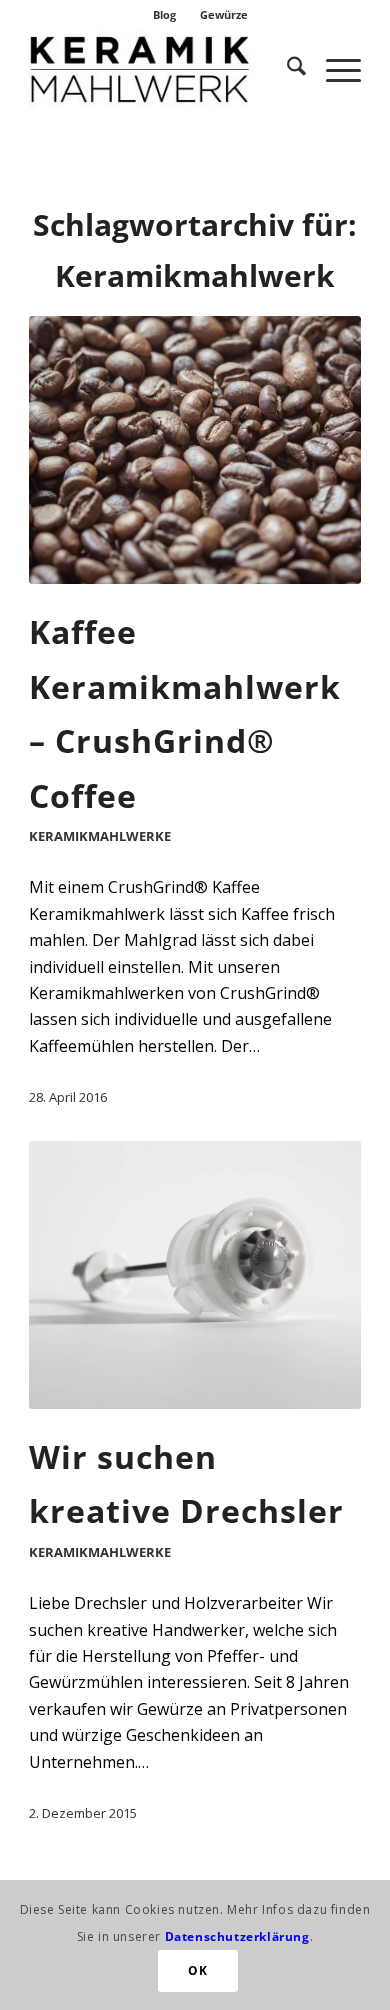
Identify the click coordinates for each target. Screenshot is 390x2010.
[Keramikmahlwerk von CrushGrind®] (161, 69)
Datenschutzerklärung (237, 1936)
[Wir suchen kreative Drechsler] (195, 1275)
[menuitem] (165, 15)
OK (197, 1970)
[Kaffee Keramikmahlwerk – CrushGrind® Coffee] (195, 450)
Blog (164, 14)
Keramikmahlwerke (100, 836)
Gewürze (224, 14)
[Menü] (333, 69)
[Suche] (286, 69)
